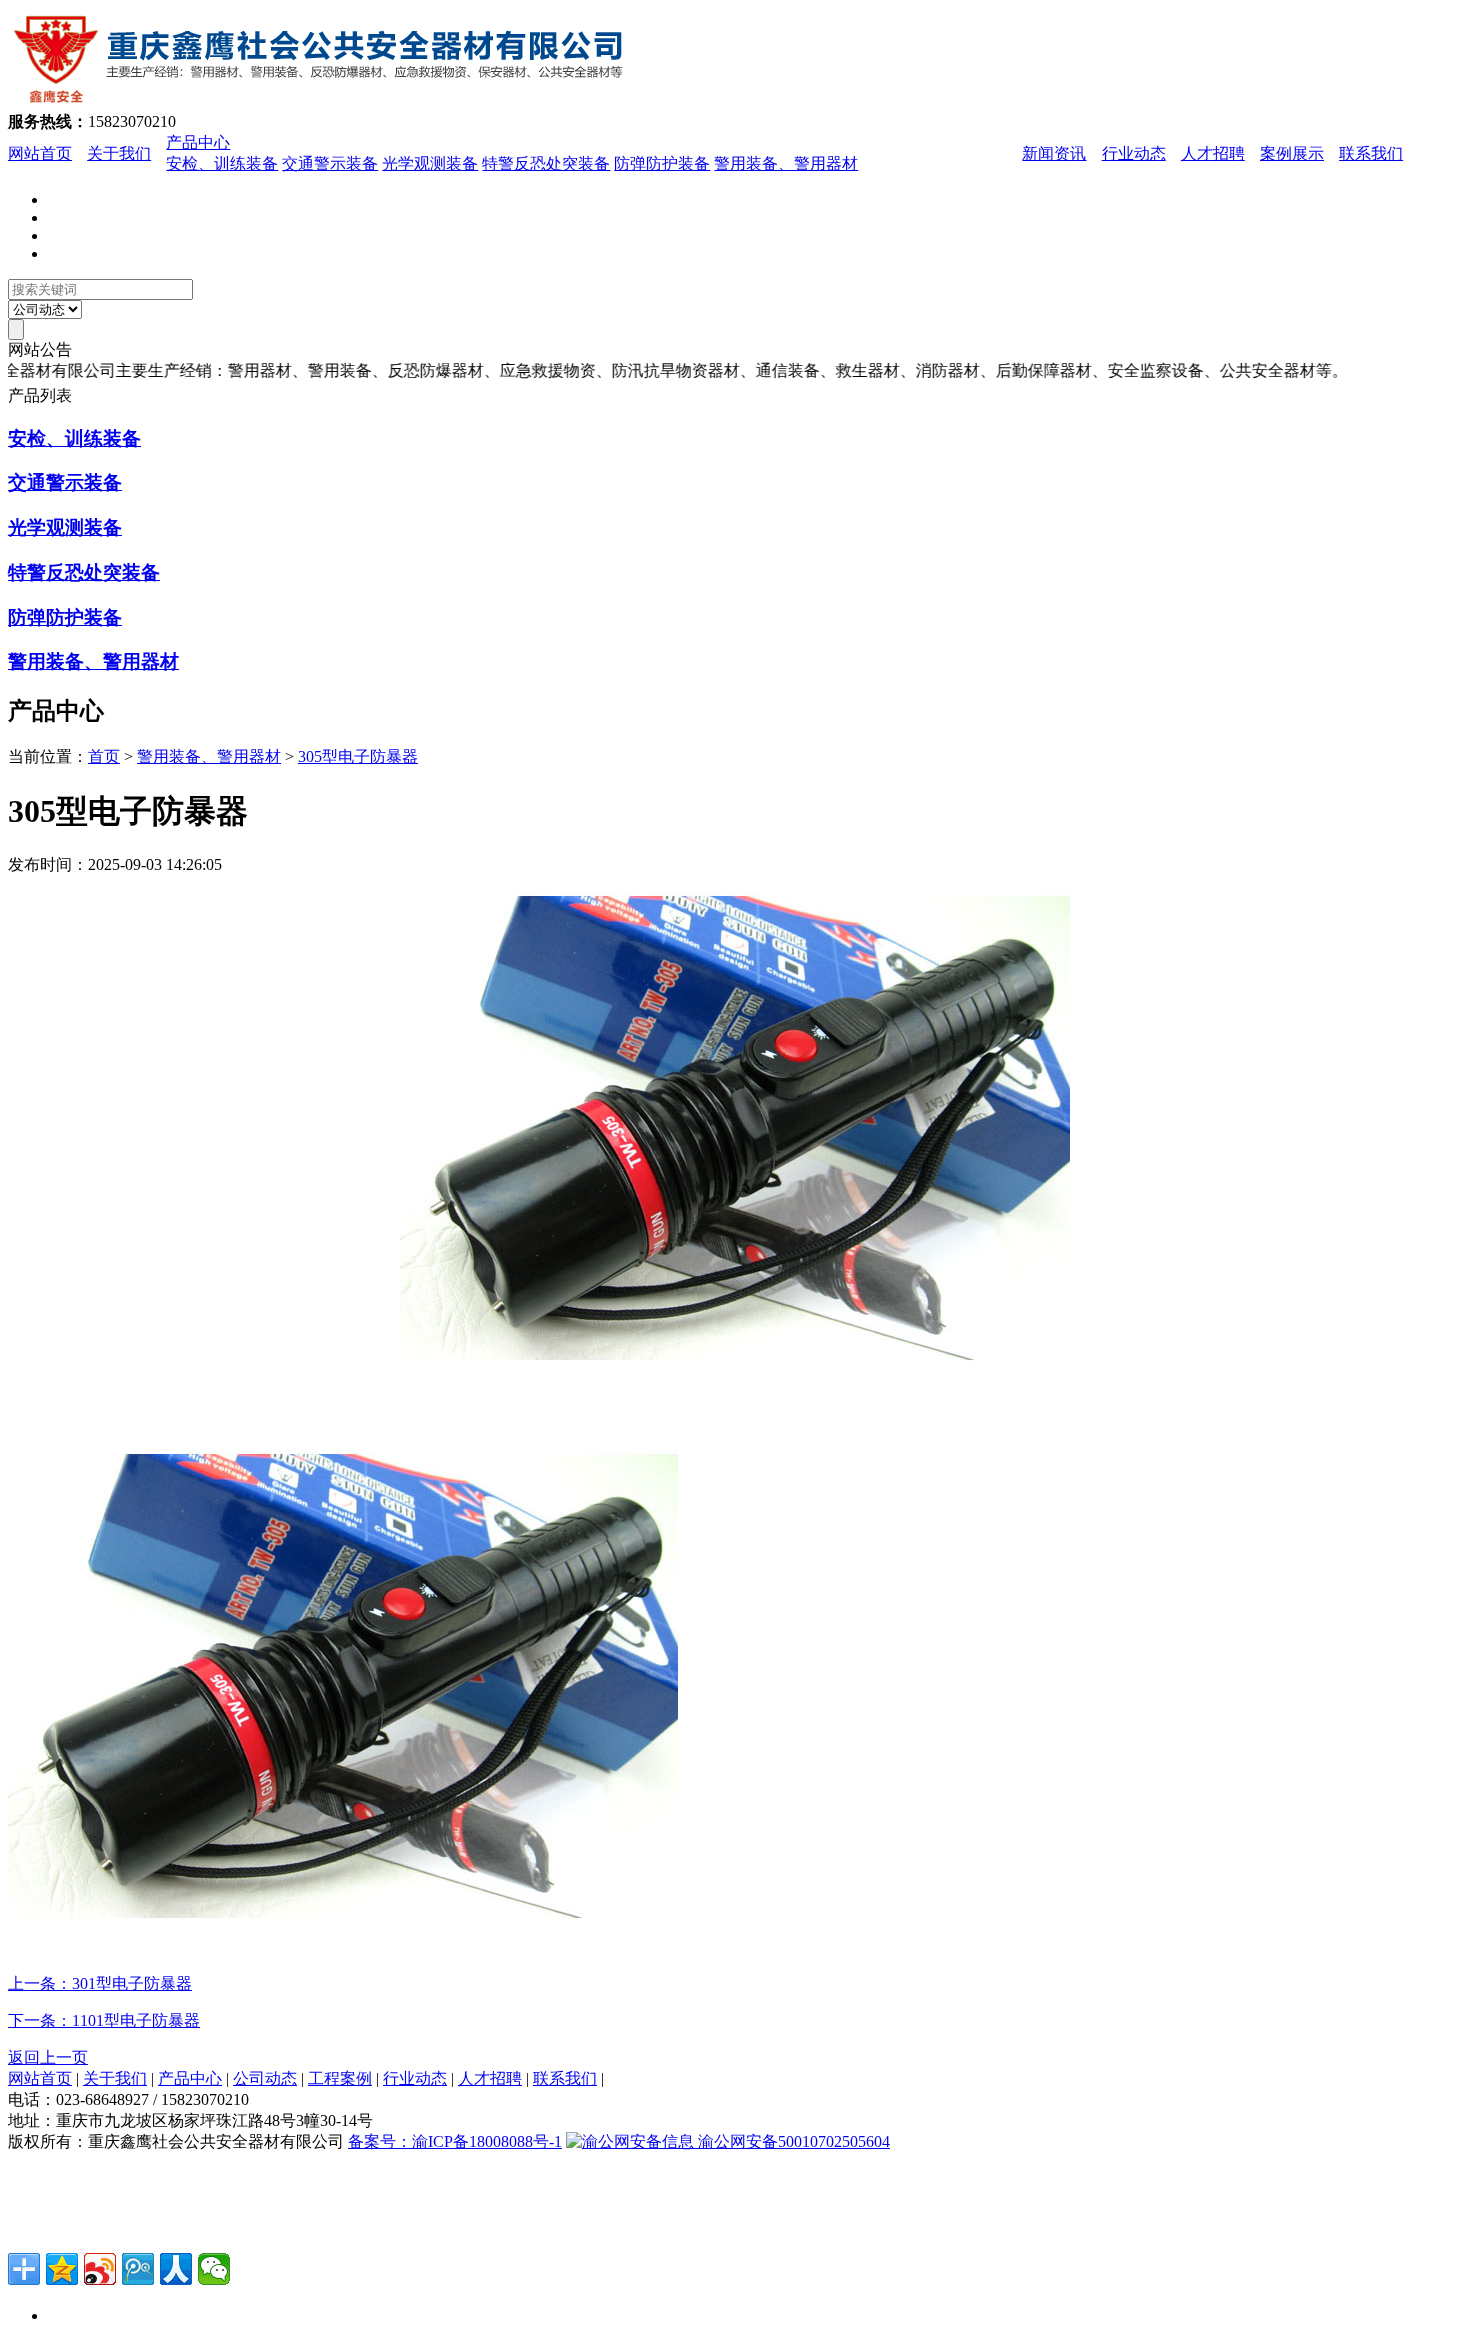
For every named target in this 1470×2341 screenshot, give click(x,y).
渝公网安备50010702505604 (792, 2141)
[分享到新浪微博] (100, 2269)
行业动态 (1134, 153)
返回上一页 (48, 2057)
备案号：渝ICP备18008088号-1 (455, 2141)
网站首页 (40, 153)
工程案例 (340, 2078)
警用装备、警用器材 (786, 163)
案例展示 (1292, 153)
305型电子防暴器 (358, 756)
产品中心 (198, 142)
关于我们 (119, 153)
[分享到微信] (214, 2269)
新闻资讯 (1054, 153)
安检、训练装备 (222, 163)
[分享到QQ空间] (62, 2269)
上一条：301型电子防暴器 (100, 1983)
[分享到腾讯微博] (138, 2269)
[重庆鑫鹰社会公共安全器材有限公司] (330, 102)
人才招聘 (1213, 153)
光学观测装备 (430, 163)
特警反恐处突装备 (546, 163)
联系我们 (1371, 153)
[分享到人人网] (176, 2269)
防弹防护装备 (662, 163)
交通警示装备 (330, 163)
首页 (104, 756)
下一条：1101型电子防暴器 (104, 2020)
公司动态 (265, 2078)
